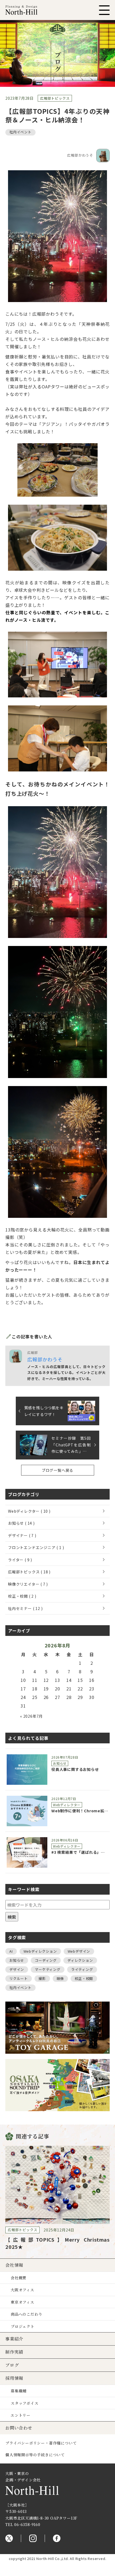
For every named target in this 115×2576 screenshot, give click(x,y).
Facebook (57, 2538)
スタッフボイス (25, 2403)
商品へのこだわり (26, 2314)
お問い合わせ (19, 2428)
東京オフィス (22, 2302)
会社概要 (19, 2278)
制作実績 (14, 2352)
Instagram (33, 2538)
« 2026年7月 (31, 1716)
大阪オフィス (22, 2290)
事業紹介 (14, 2339)
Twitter (9, 2538)
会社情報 (14, 2265)
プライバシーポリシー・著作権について (41, 2443)
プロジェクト (23, 2326)
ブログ (12, 2365)
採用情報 (14, 2378)
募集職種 (19, 2391)
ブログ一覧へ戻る (57, 1470)
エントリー (21, 2415)
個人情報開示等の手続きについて (35, 2455)
